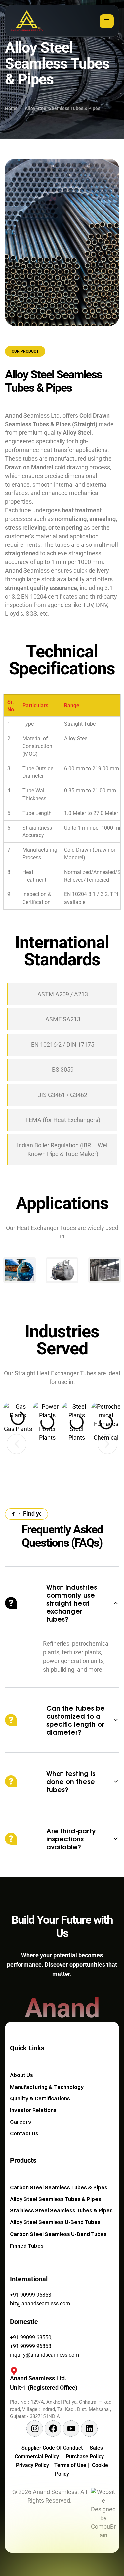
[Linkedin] (89, 2429)
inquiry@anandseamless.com (44, 2355)
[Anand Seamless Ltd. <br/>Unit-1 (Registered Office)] (11, 2374)
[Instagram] (35, 2429)
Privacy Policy (33, 2465)
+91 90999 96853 (31, 2295)
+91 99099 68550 (31, 2338)
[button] (17, 1444)
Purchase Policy (86, 2457)
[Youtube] (71, 2429)
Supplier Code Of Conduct (52, 2448)
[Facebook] (53, 2429)
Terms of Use (71, 2465)
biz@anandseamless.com (40, 2303)
